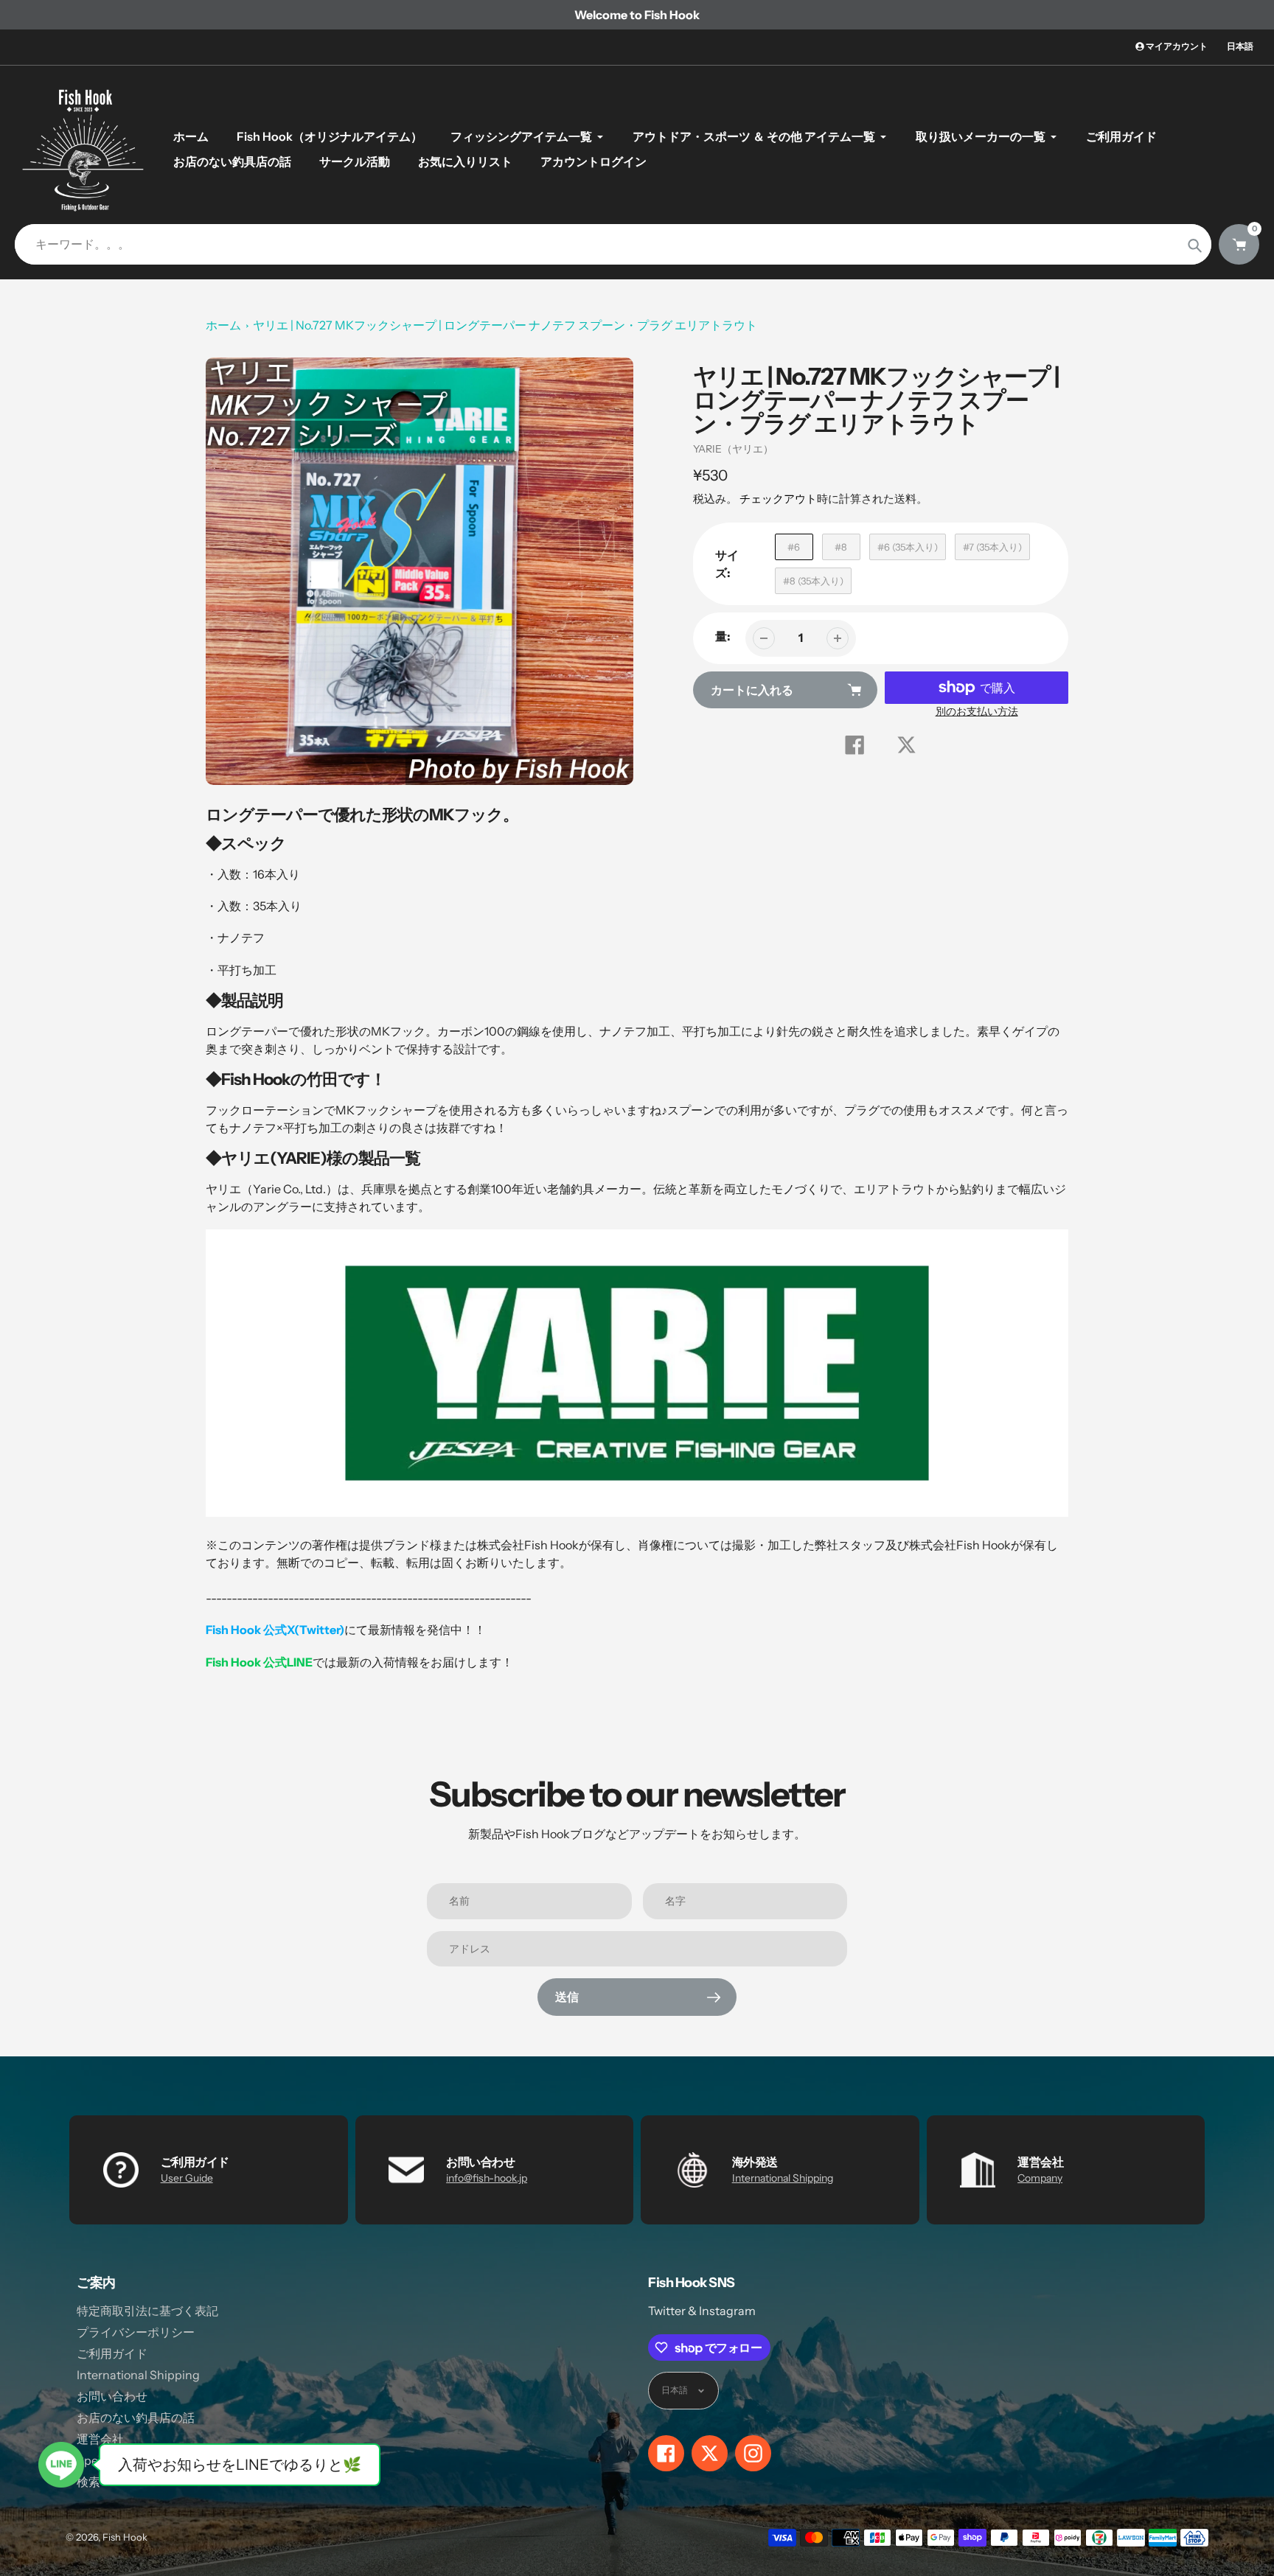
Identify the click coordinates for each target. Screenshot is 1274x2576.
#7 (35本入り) (992, 547)
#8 (841, 547)
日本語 (1240, 46)
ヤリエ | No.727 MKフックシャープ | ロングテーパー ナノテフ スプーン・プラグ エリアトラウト (505, 325)
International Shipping (783, 2178)
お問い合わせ (112, 2396)
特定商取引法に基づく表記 (147, 2311)
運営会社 (100, 2439)
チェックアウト (778, 499)
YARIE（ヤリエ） (733, 449)
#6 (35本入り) (908, 547)
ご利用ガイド (112, 2353)
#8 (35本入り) (813, 581)
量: (723, 636)
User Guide (187, 2178)
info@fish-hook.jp (487, 2178)
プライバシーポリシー (136, 2332)
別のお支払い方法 (977, 711)
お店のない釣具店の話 (136, 2418)
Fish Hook (125, 2537)
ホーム (223, 325)
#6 (794, 547)
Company (1040, 2178)
